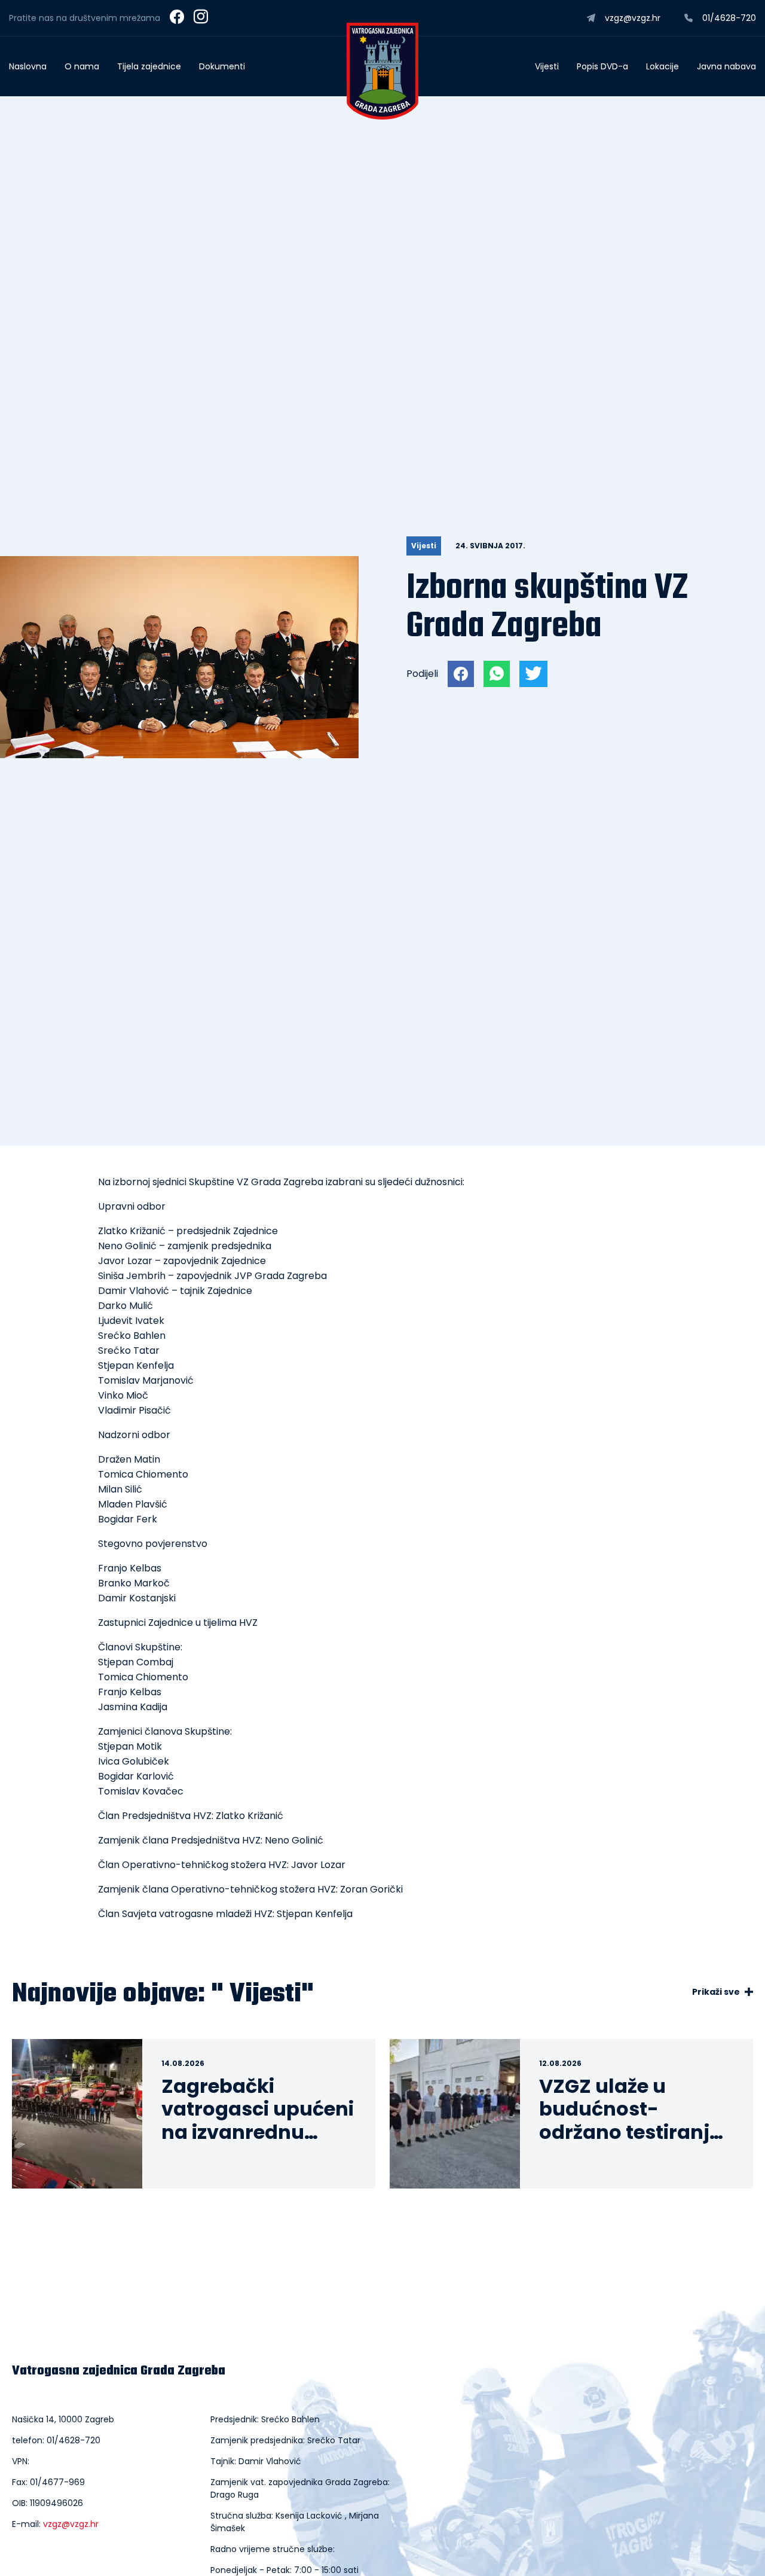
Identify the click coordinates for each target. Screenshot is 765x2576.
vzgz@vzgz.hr (71, 2524)
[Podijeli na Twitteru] (533, 674)
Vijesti (547, 66)
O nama (82, 66)
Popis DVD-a (602, 66)
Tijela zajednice (149, 66)
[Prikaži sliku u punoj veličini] (179, 755)
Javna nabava (726, 66)
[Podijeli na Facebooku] (461, 674)
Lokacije (663, 66)
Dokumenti (222, 66)
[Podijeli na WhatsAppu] (497, 674)
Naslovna (28, 66)
